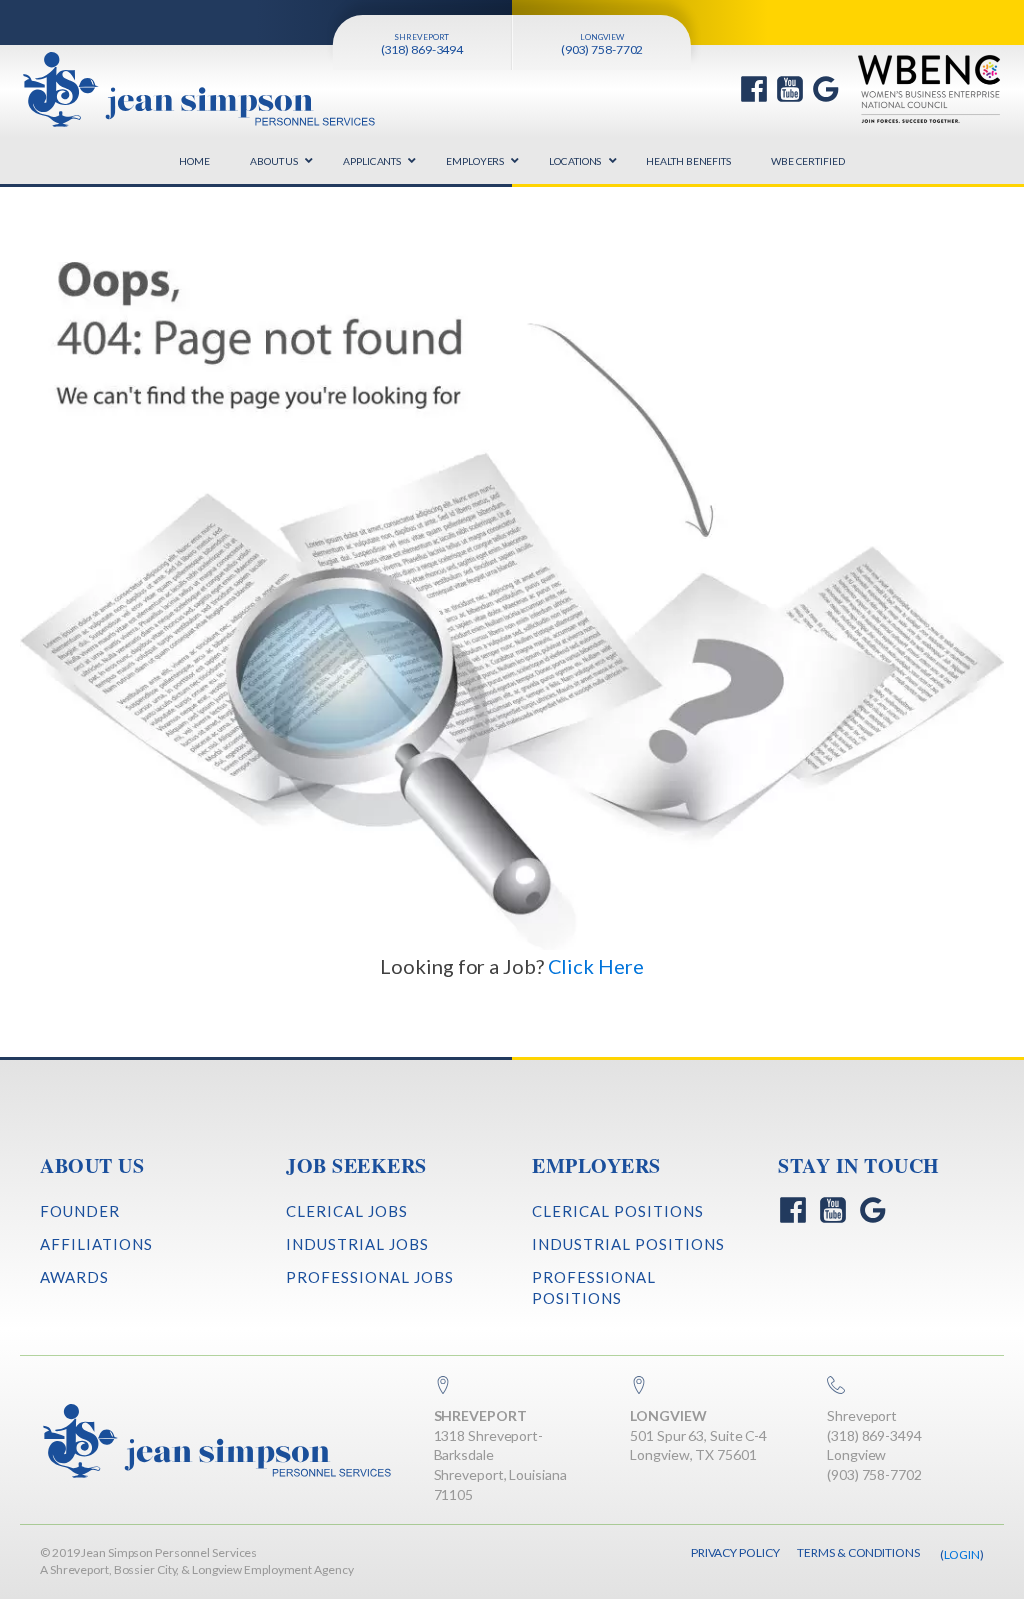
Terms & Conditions (858, 1552)
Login (962, 1554)
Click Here (596, 966)
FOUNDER (80, 1211)
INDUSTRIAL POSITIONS (628, 1244)
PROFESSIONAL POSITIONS (594, 1287)
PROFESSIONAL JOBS (370, 1277)
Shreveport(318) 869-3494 (874, 1425)
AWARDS (74, 1277)
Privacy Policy (735, 1552)
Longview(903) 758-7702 (874, 1464)
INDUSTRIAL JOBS (357, 1244)
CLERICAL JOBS (347, 1211)
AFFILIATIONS (96, 1244)
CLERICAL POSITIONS (618, 1211)
